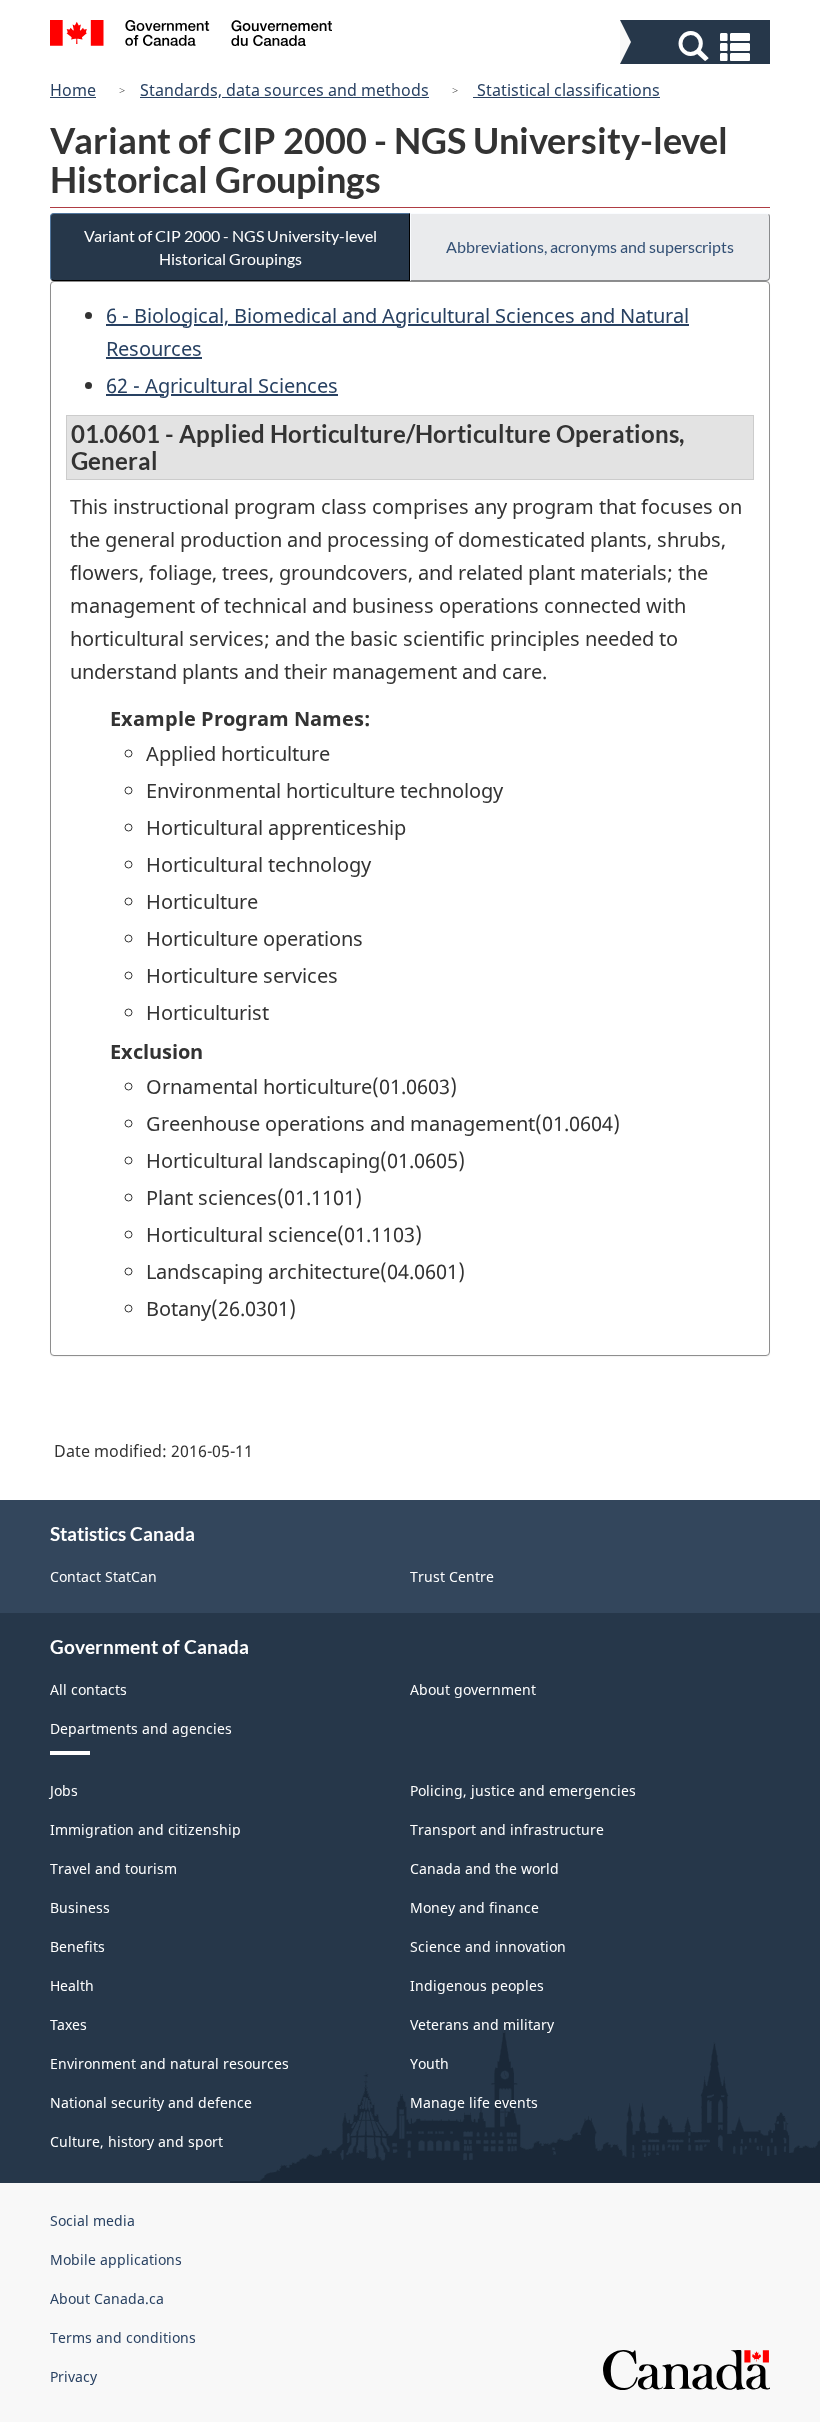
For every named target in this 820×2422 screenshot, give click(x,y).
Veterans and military (482, 2024)
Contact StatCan (103, 1576)
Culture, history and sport (136, 2141)
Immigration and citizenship (145, 1829)
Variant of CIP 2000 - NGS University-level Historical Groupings (230, 247)
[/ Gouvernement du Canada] (191, 36)
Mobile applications (116, 2259)
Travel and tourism (113, 1868)
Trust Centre (452, 1576)
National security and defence (151, 2102)
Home (73, 90)
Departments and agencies (141, 1728)
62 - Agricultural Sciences (222, 385)
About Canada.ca (107, 2298)
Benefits (77, 1946)
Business (80, 1907)
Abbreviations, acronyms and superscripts (590, 246)
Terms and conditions (123, 2337)
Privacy (73, 2376)
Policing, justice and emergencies (523, 1790)
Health (72, 1985)
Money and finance (474, 1907)
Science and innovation (488, 1946)
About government (473, 1689)
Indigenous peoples (477, 1985)
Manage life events (474, 2102)
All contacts (88, 1689)
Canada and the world (484, 1868)
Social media (92, 2220)
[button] (697, 46)
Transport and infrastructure (507, 1829)
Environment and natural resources (169, 2063)
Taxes (68, 2024)
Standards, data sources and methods (284, 90)
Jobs (64, 1790)
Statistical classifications (566, 90)
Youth (429, 2063)
